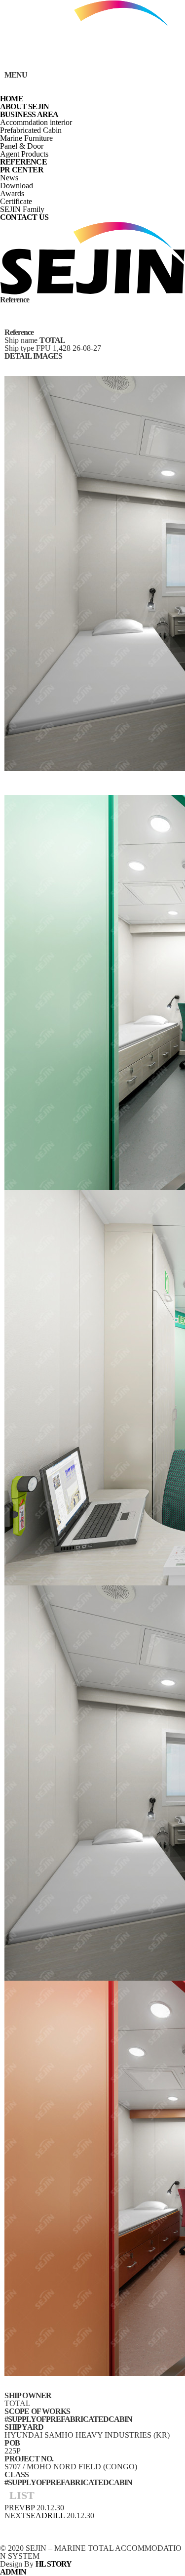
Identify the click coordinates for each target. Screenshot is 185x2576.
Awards (12, 193)
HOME (12, 99)
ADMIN (13, 2572)
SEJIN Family (22, 209)
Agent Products (24, 154)
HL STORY (54, 2564)
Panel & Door (22, 146)
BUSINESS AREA (29, 114)
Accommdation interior (36, 122)
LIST (22, 2495)
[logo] (92, 67)
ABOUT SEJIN (24, 106)
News (9, 178)
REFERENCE (23, 162)
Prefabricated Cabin (31, 130)
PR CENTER (22, 170)
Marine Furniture (26, 138)
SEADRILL (45, 2515)
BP (30, 2508)
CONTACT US (24, 217)
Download (17, 186)
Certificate (16, 201)
